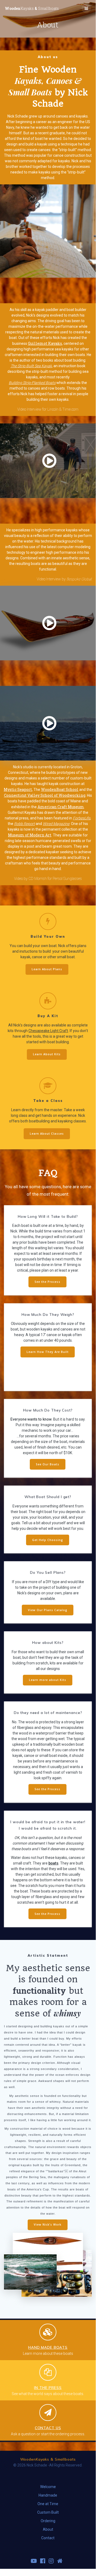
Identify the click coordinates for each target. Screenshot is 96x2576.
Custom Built (48, 2512)
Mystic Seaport (18, 789)
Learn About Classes (47, 1134)
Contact (48, 2538)
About (48, 2529)
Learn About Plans (47, 969)
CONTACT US (48, 2428)
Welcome (48, 2487)
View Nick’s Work (48, 2225)
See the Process (47, 1282)
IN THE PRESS (48, 2387)
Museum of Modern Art (30, 835)
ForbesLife (82, 818)
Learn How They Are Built (48, 1352)
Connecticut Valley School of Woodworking (45, 795)
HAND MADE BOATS (48, 2347)
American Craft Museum (61, 807)
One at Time (48, 2504)
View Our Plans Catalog (48, 1610)
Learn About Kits (47, 1054)
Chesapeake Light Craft (48, 1031)
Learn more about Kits (48, 1680)
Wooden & (32, 9)
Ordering (48, 2521)
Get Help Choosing (48, 1540)
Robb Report (24, 824)
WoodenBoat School (60, 789)
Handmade (48, 2495)
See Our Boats (48, 1464)
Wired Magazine (56, 824)
